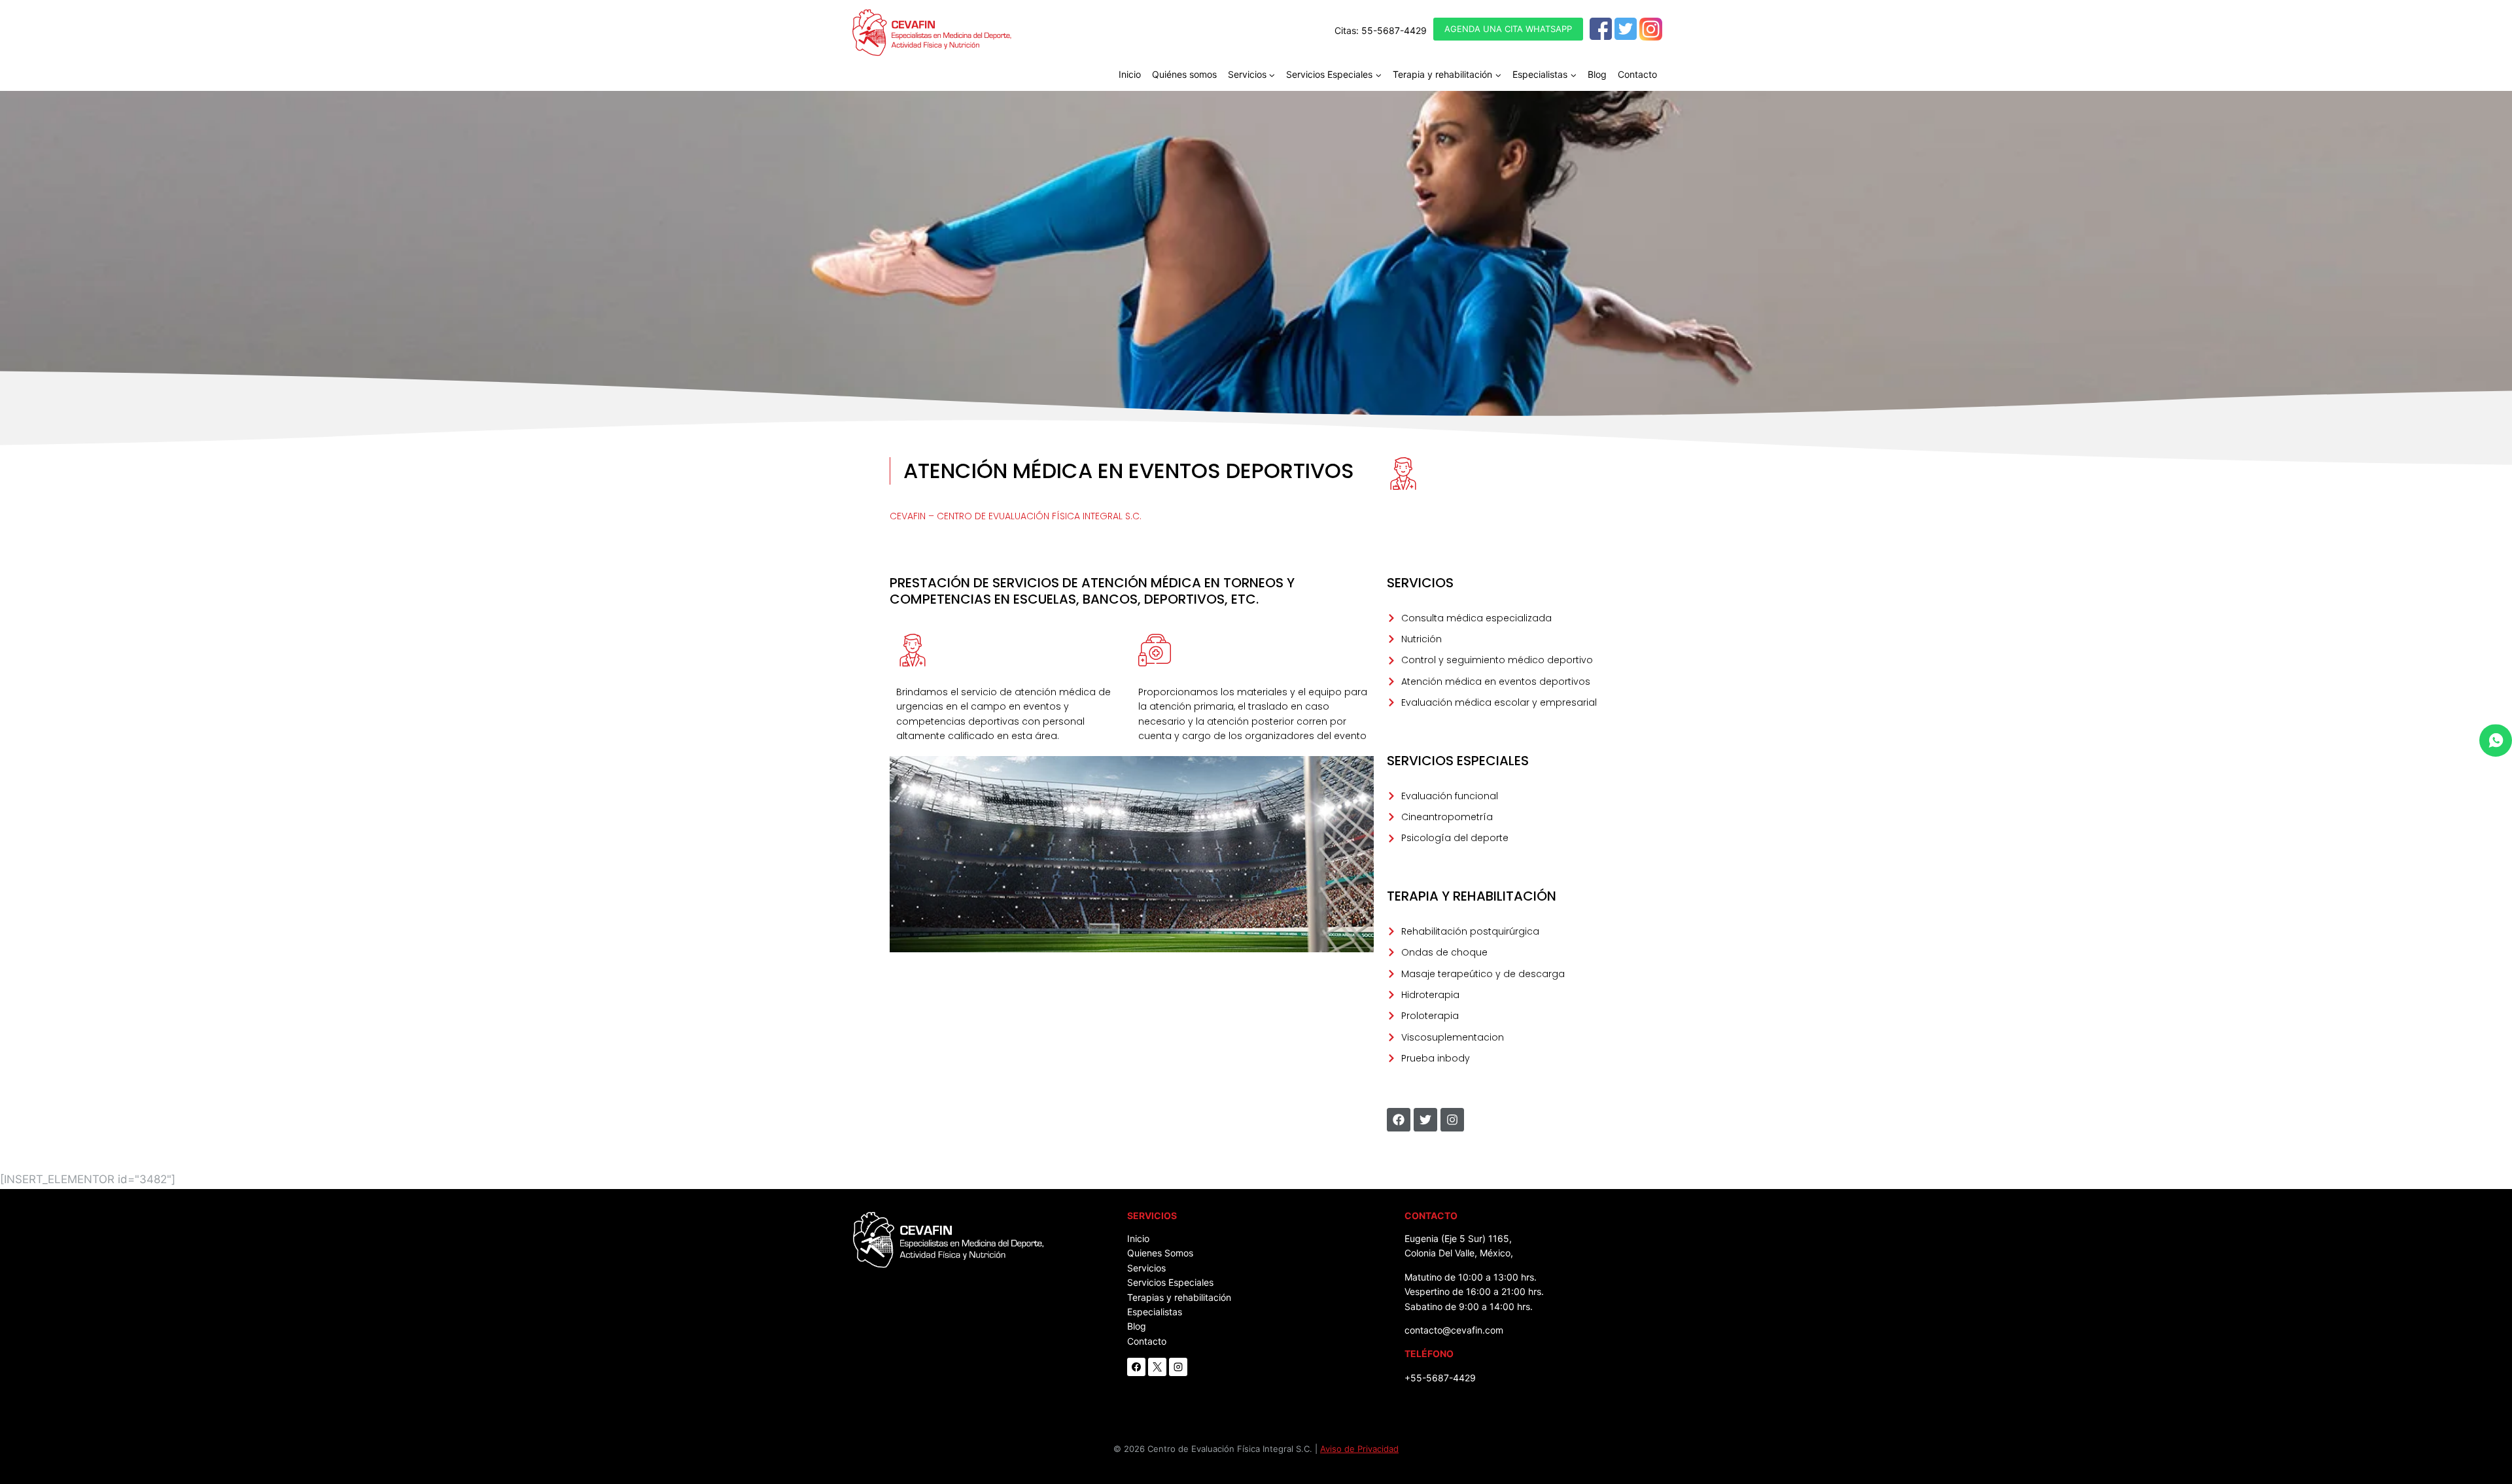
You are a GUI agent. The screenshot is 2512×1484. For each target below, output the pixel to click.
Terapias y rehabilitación (1179, 1297)
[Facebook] (1601, 29)
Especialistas (1155, 1312)
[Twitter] (1626, 29)
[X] (1157, 1367)
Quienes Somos (1160, 1253)
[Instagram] (1651, 29)
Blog (1597, 74)
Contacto (1637, 74)
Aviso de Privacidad (1359, 1449)
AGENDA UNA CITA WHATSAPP (1508, 29)
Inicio (1130, 74)
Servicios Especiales (1170, 1282)
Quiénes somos (1184, 74)
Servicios (1146, 1268)
